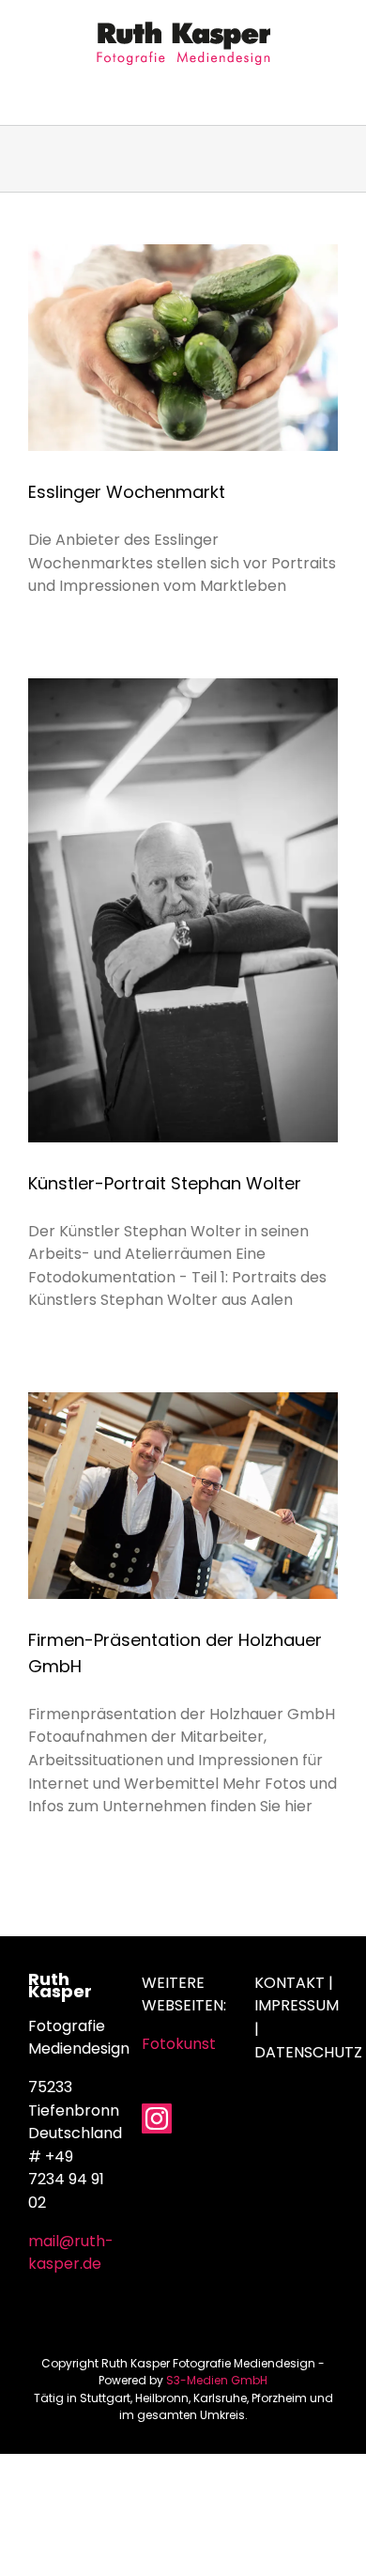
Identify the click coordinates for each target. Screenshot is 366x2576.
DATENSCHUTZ (308, 2052)
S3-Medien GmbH (217, 2380)
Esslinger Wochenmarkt (127, 492)
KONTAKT (290, 1983)
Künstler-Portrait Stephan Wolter (165, 1183)
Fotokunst (179, 2044)
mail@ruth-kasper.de (71, 2253)
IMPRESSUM (297, 2005)
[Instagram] (157, 2118)
